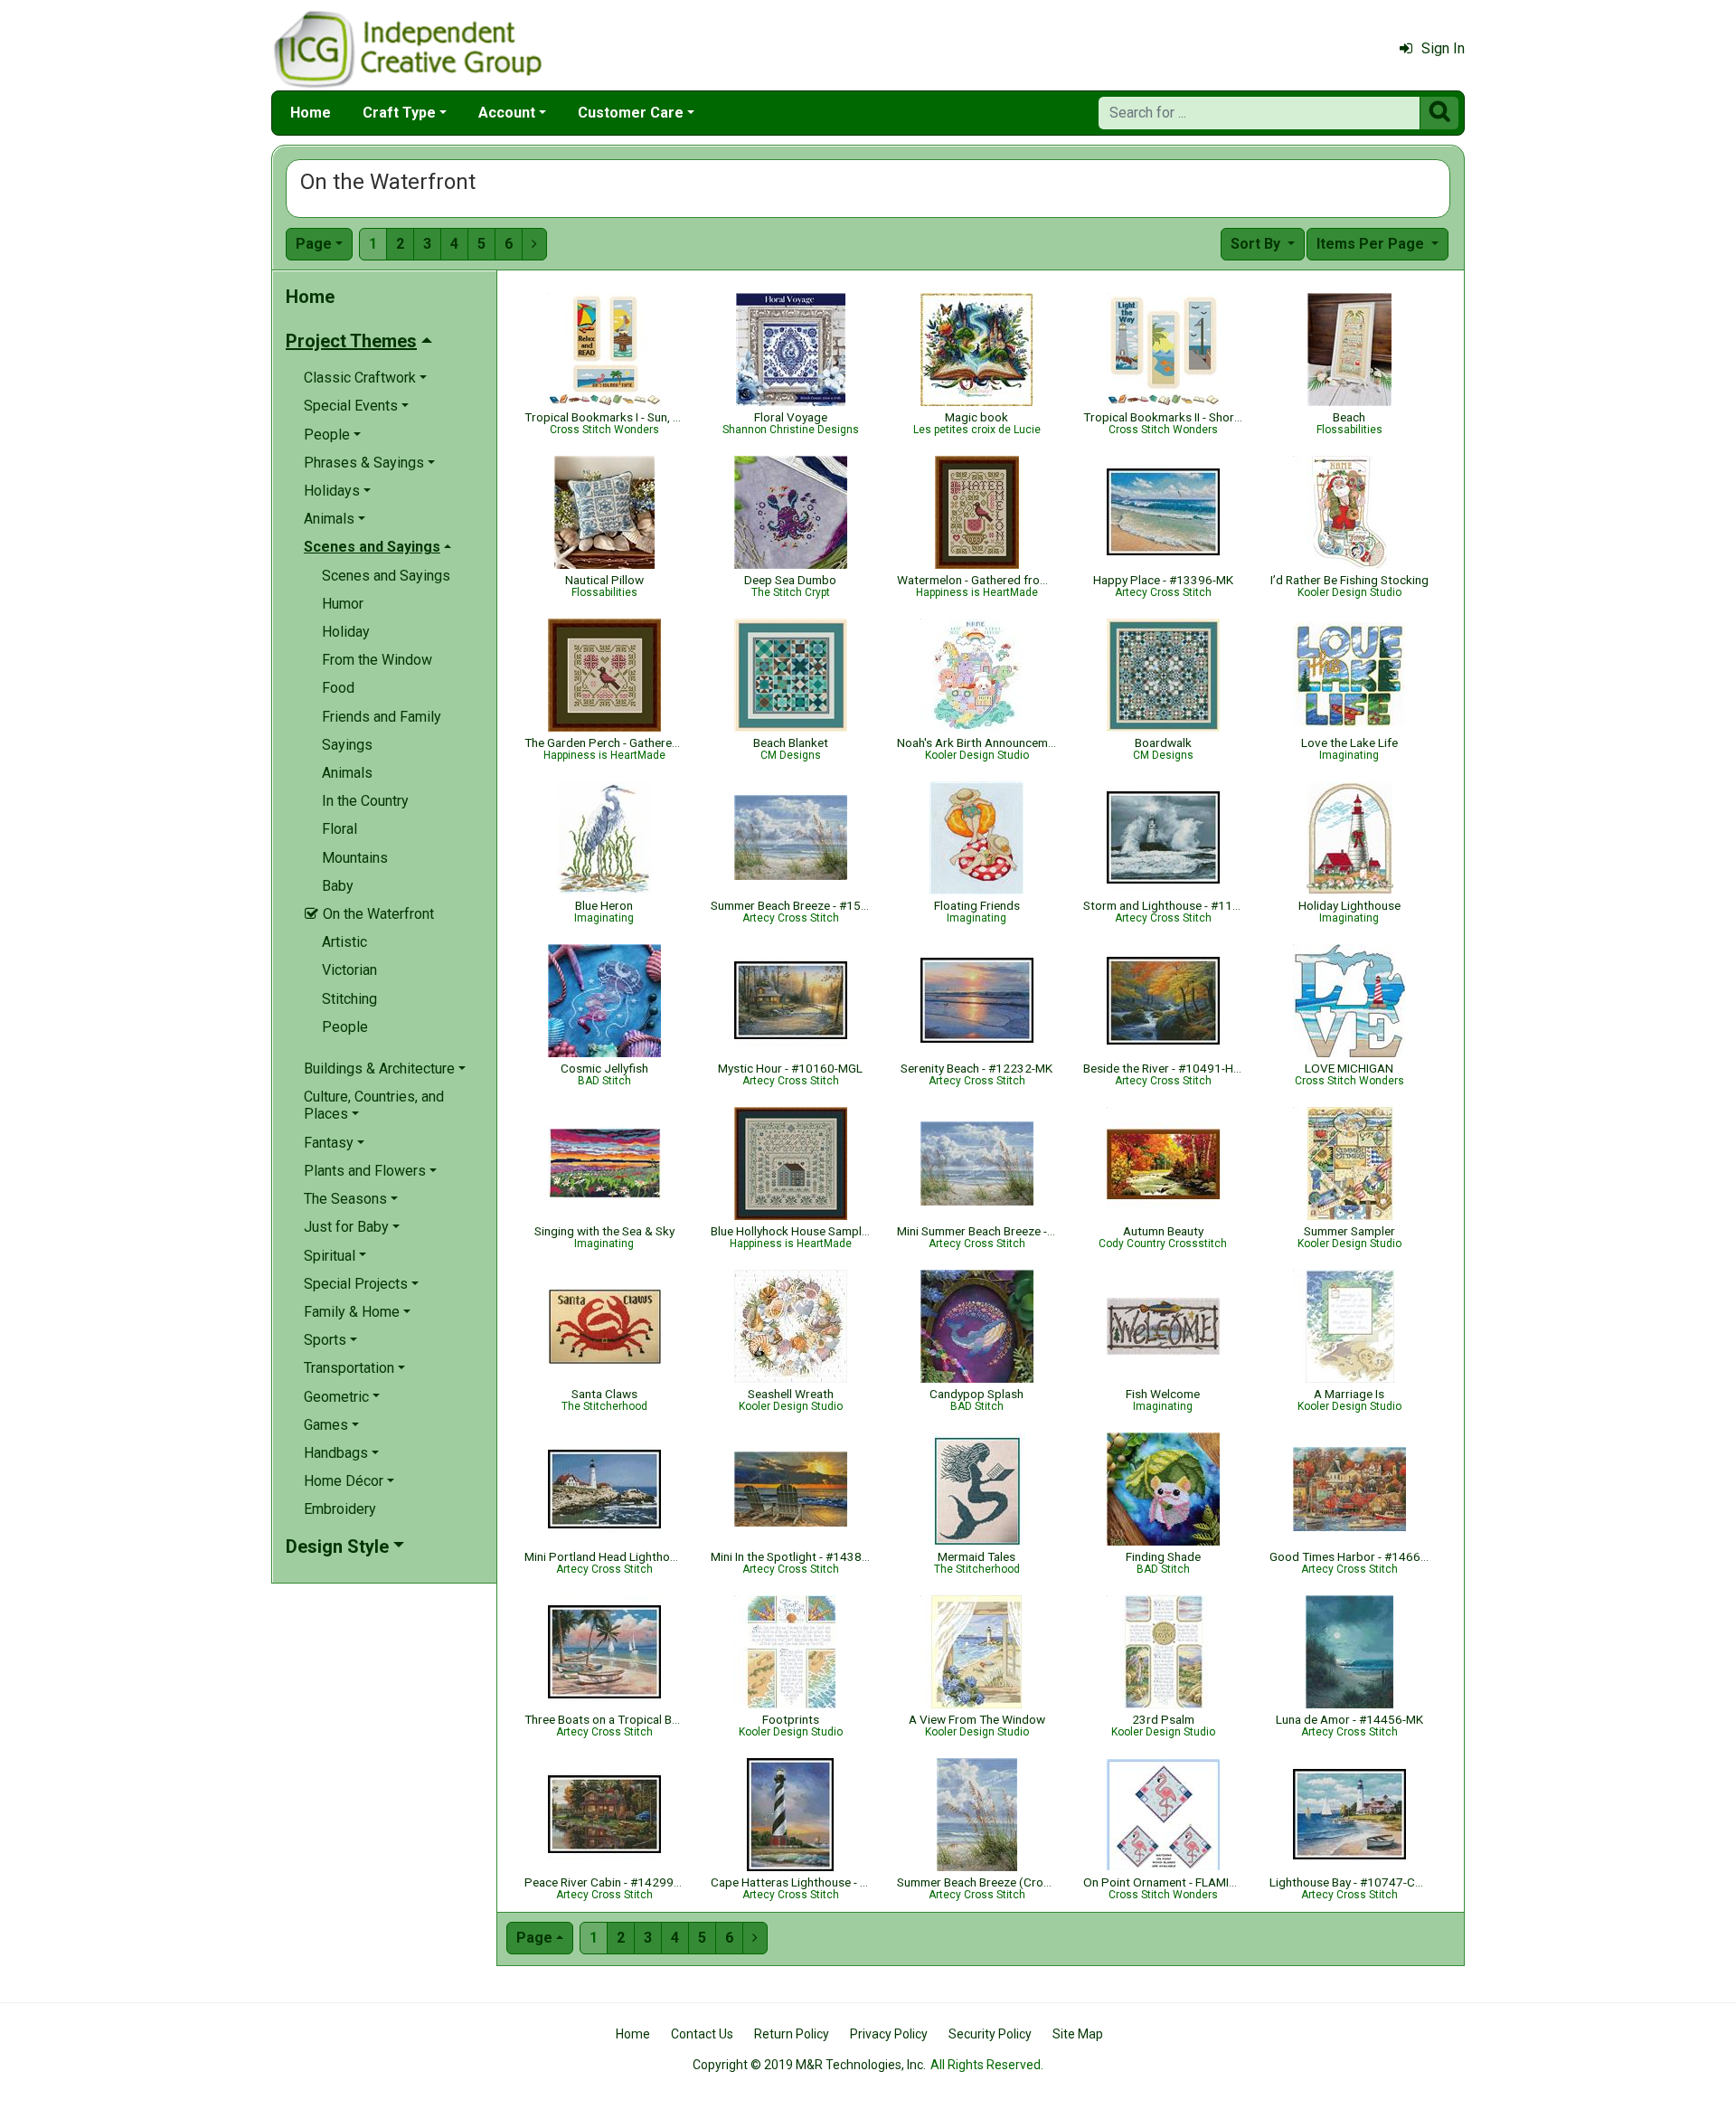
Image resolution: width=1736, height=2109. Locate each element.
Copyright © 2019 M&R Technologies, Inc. (809, 2065)
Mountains (355, 858)
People (345, 1027)
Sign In (1443, 48)
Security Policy (990, 2034)
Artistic (344, 942)
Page (314, 244)
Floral (340, 829)
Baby (338, 886)
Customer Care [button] (631, 113)
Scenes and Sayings (386, 576)
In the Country (365, 801)
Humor (343, 604)
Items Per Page (1372, 244)
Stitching (349, 999)
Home (311, 113)
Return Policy (792, 2034)
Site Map (1078, 2034)
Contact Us (702, 2034)
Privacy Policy (889, 2034)
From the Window (377, 660)
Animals (347, 773)
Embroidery (340, 1509)
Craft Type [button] (399, 113)
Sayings (347, 745)
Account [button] (507, 113)
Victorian (349, 970)
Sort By (1257, 244)
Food (338, 688)
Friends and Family (382, 717)
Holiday (346, 632)
